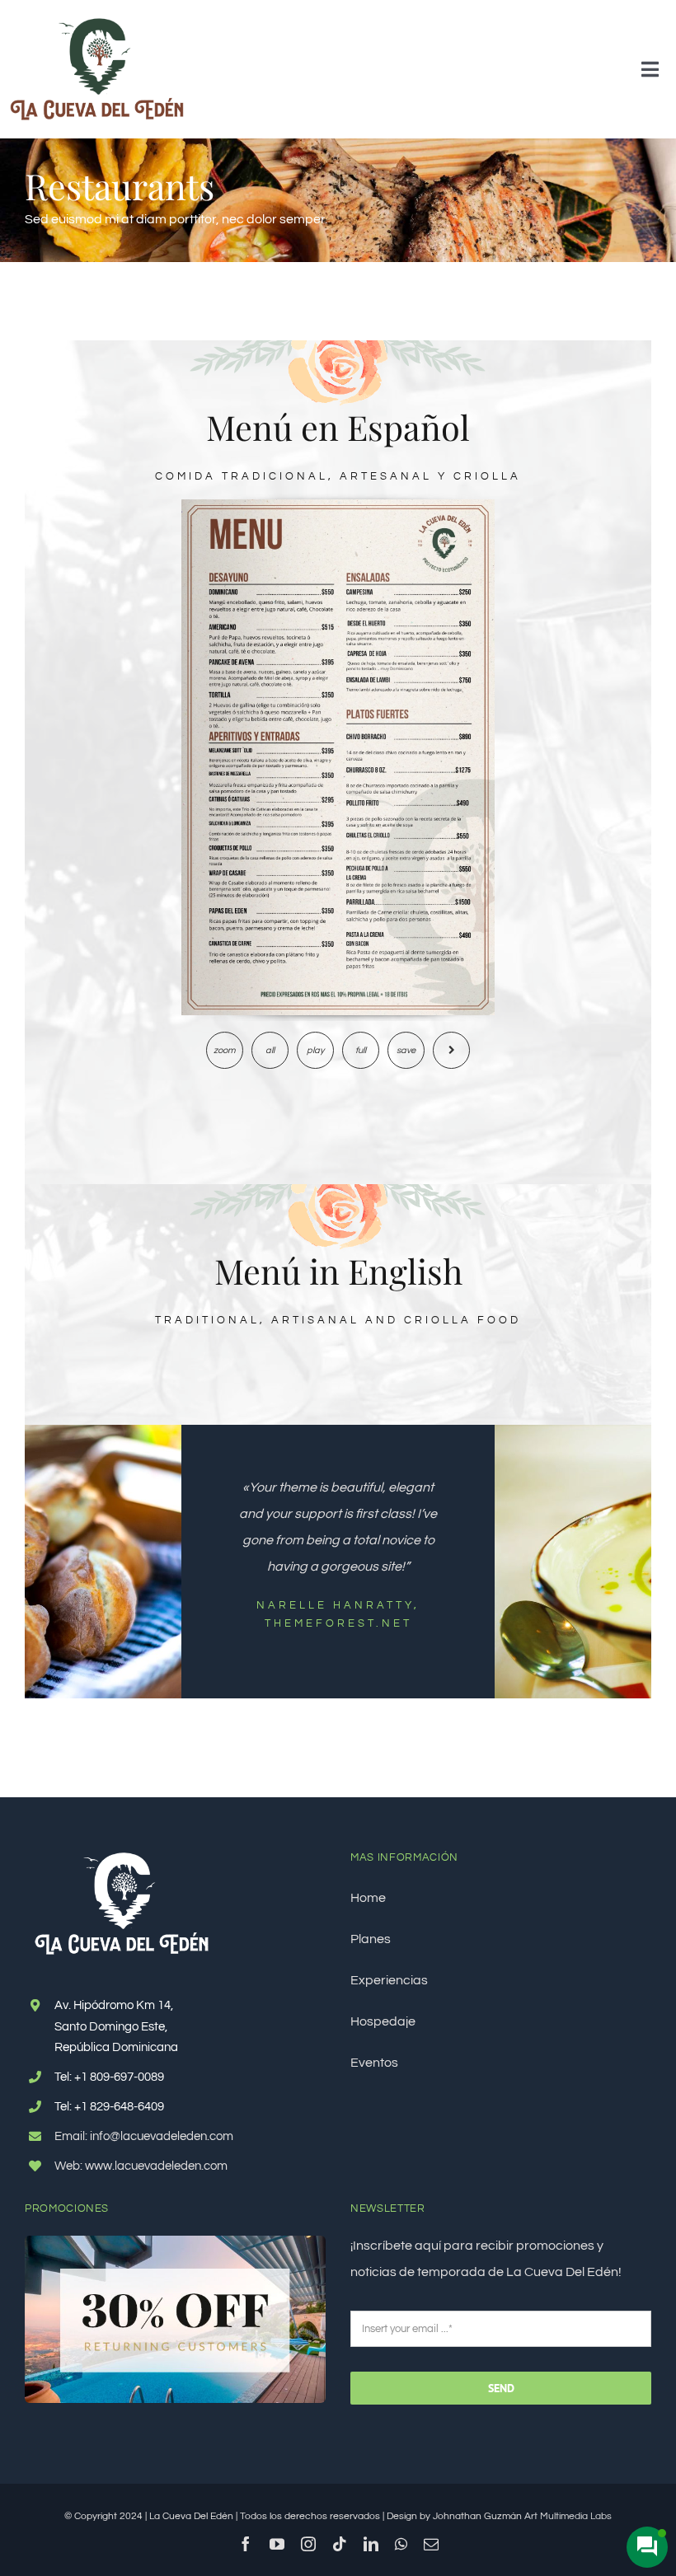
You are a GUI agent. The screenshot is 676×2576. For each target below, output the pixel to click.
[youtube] (277, 2544)
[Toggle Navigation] (650, 69)
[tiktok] (340, 2544)
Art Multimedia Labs (568, 2516)
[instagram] (308, 2544)
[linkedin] (371, 2544)
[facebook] (246, 2544)
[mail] (431, 2544)
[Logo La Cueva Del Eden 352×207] (97, 19)
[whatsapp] (401, 2544)
